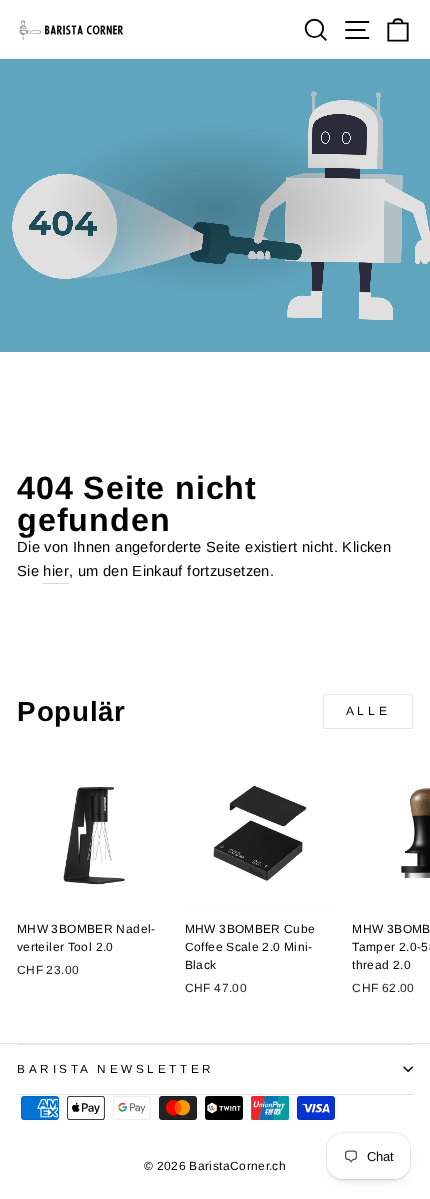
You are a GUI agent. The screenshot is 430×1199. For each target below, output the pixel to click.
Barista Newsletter (116, 1068)
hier (55, 571)
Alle (368, 711)
